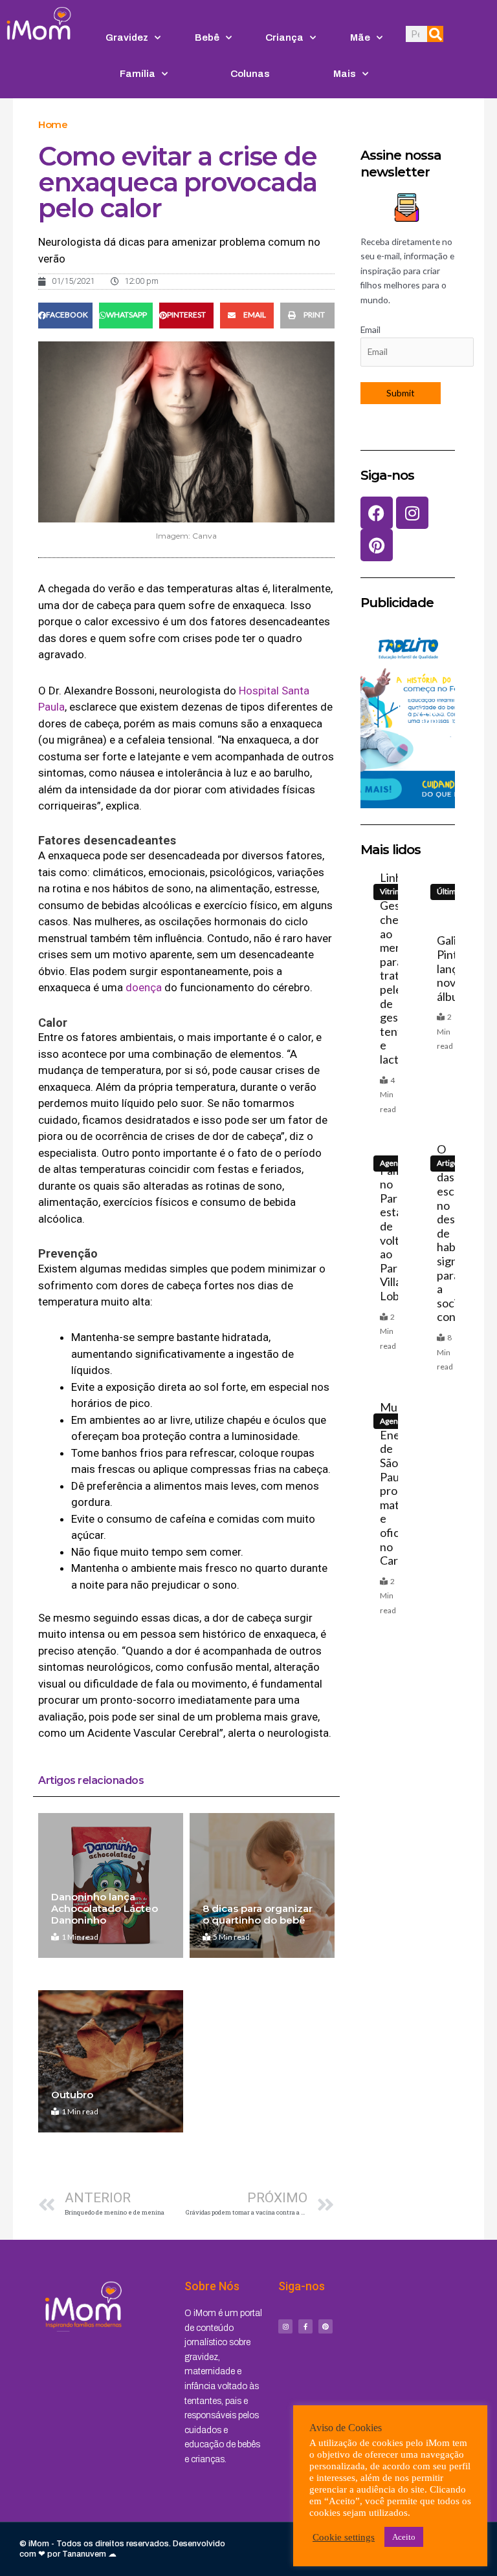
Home (53, 124)
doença (144, 987)
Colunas (250, 74)
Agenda (393, 1163)
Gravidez (127, 38)
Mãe (360, 38)
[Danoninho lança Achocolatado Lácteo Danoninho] (111, 1885)
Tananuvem (84, 2554)
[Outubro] (111, 2061)
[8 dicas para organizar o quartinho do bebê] (262, 1885)
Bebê (207, 38)
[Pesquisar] (435, 34)
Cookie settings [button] (344, 2537)
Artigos (449, 1163)
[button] (65, 316)
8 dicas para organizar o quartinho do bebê (258, 1914)
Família (138, 74)
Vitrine (392, 891)
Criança (284, 38)
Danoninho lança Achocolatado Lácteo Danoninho (105, 1908)
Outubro (72, 2095)
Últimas (450, 891)
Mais (345, 74)
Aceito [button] (404, 2537)
